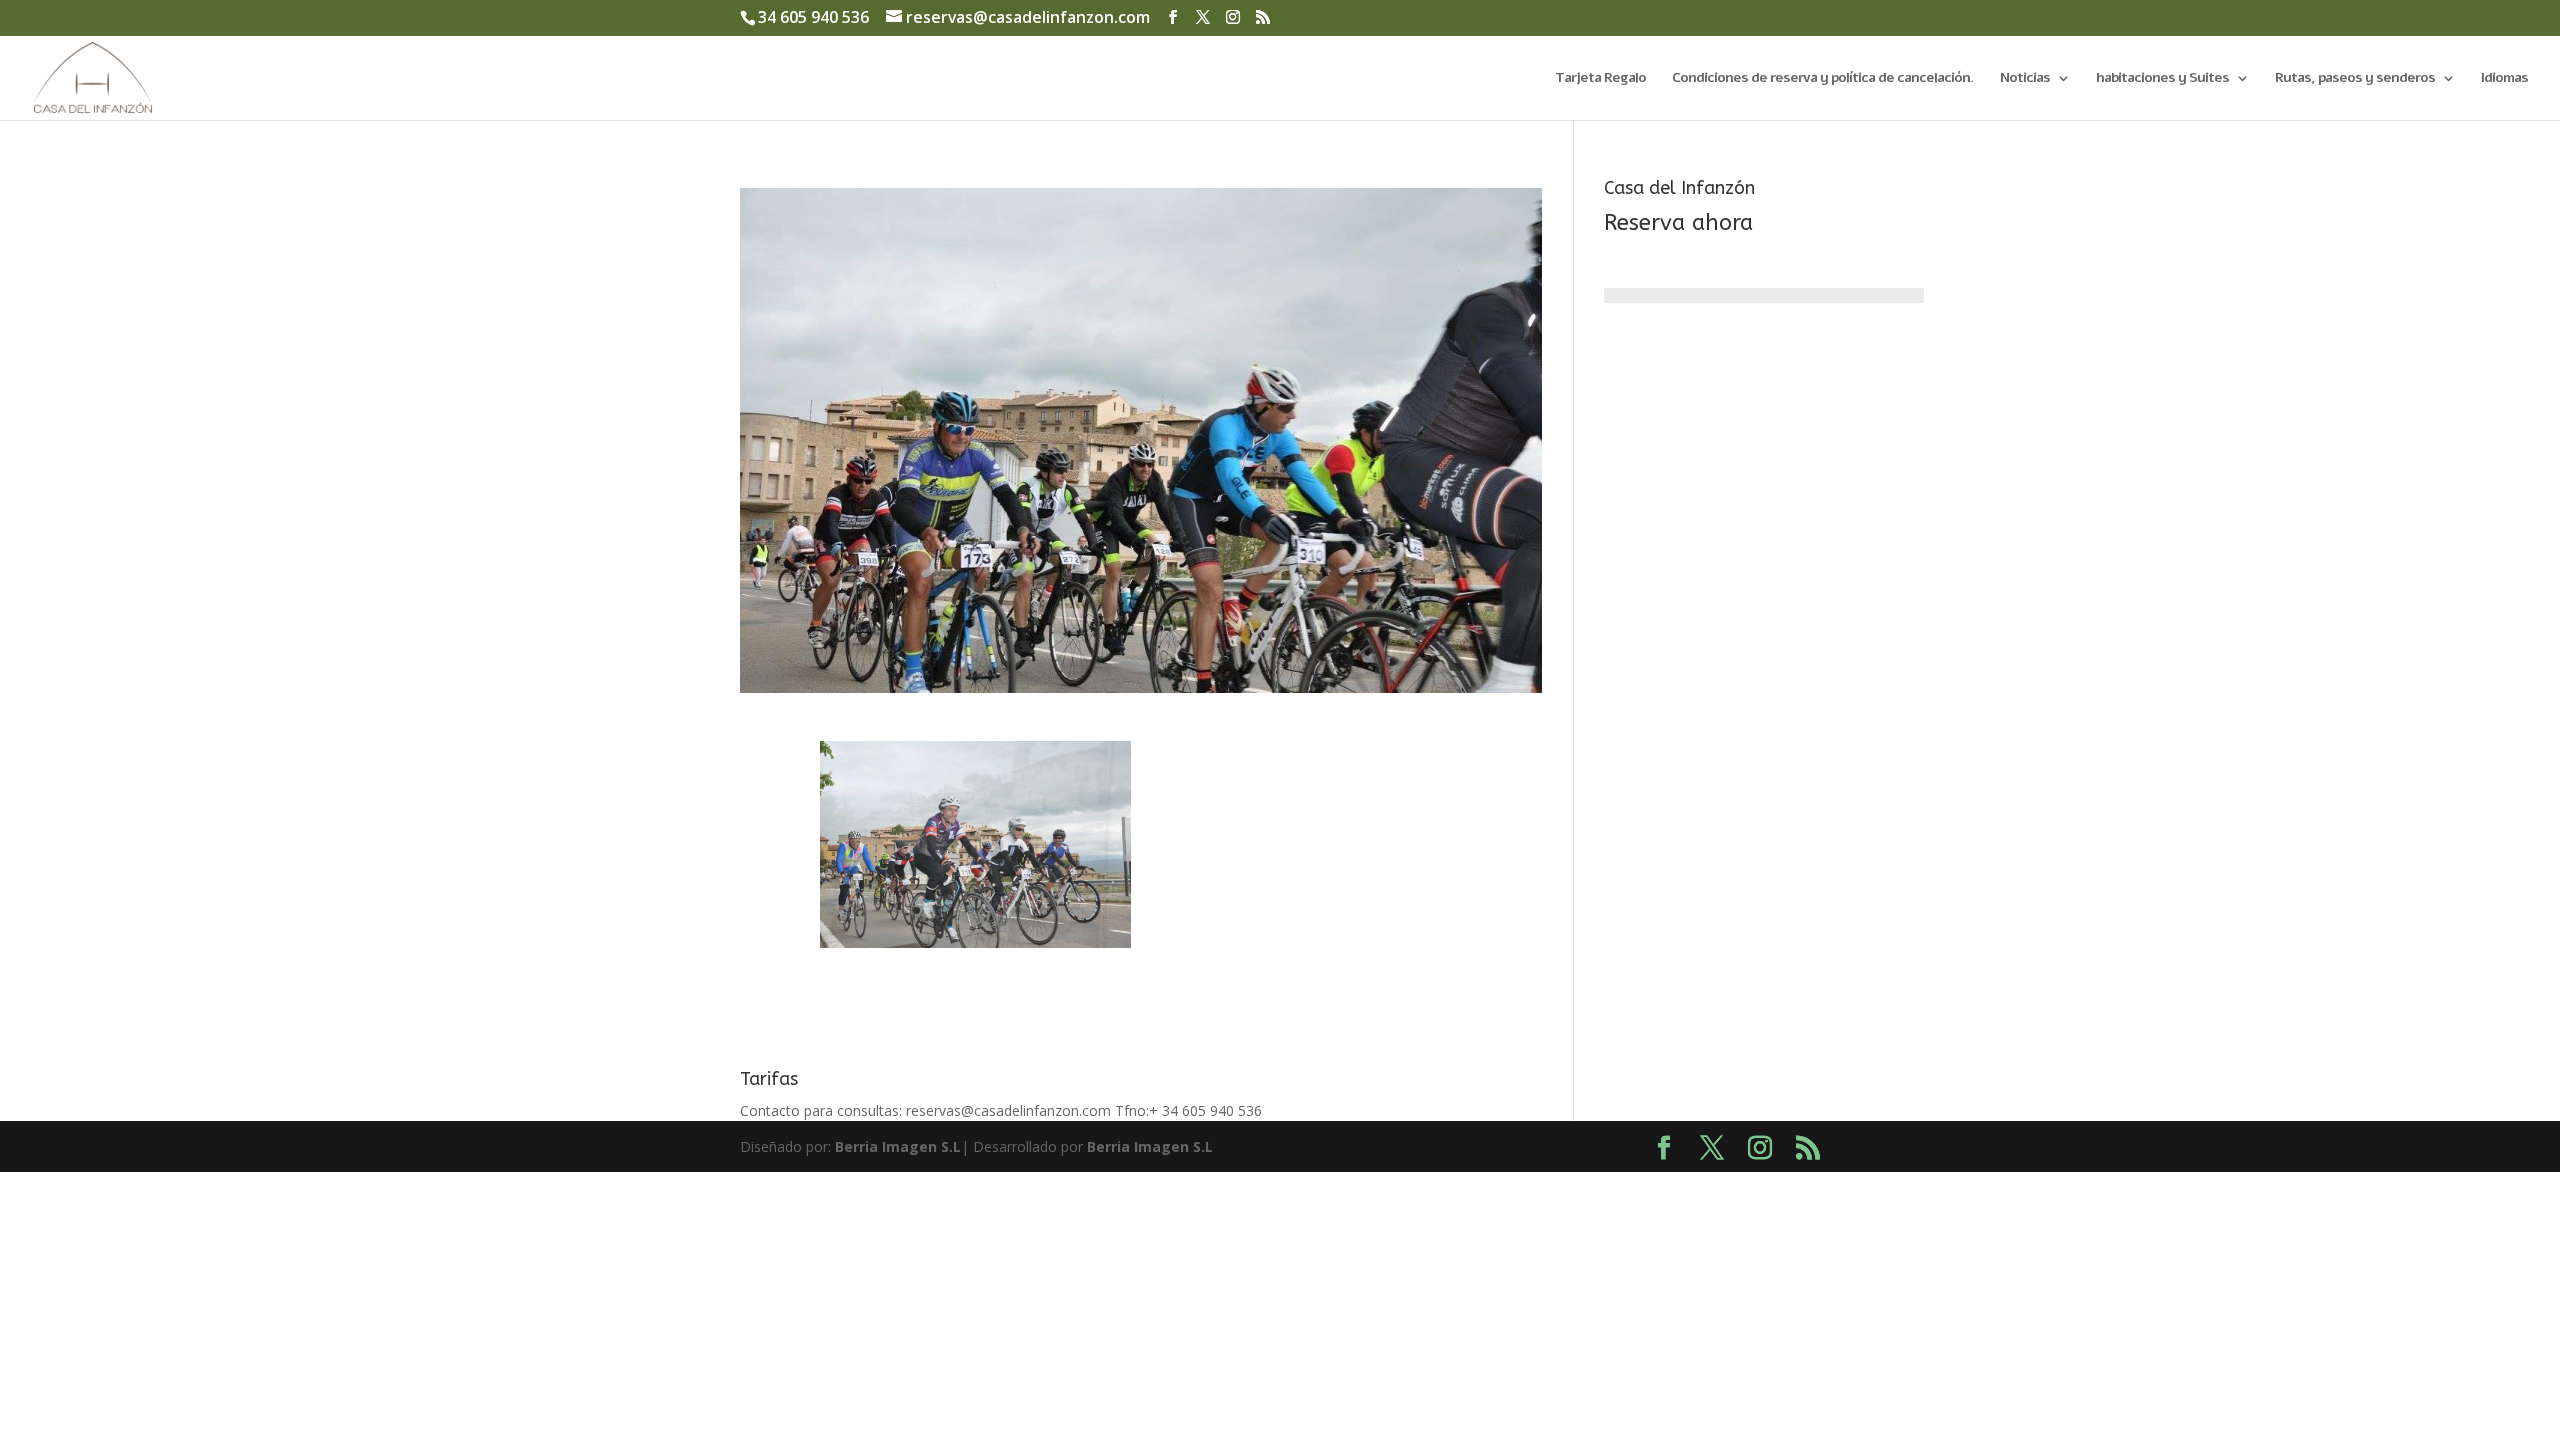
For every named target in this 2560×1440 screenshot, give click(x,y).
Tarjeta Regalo (1600, 79)
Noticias (2025, 79)
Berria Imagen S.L (898, 1146)
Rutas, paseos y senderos (2355, 79)
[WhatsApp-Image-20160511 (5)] (975, 947)
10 (1052, 910)
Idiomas (2504, 79)
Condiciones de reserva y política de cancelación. (1823, 79)
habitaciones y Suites (2162, 79)
